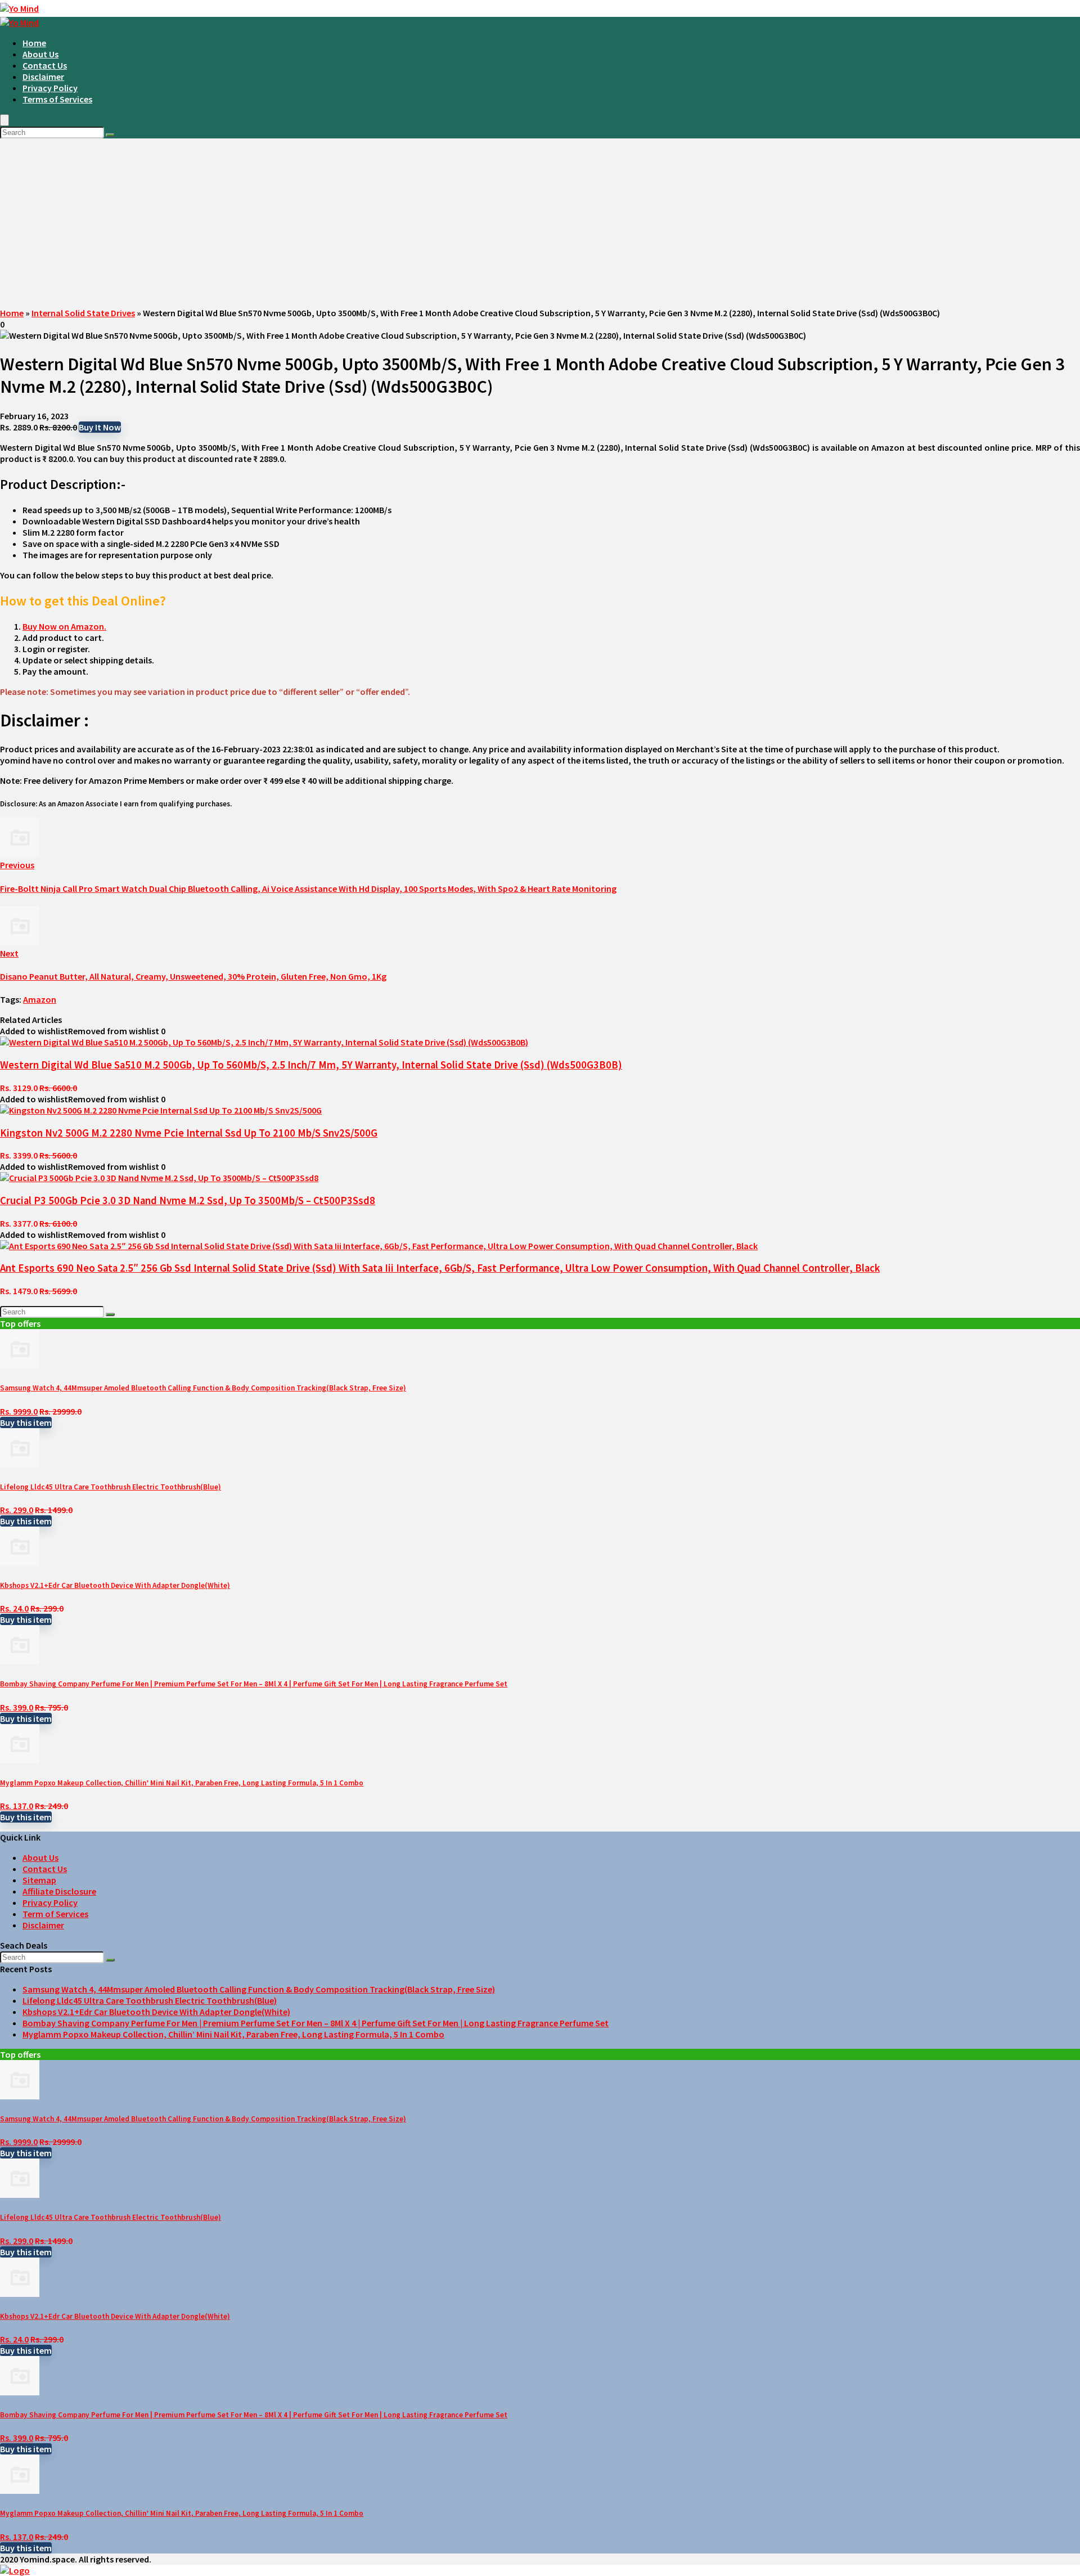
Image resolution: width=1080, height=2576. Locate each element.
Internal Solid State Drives (83, 313)
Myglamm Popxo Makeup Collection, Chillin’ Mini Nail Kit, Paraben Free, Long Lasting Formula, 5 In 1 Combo (182, 1783)
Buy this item (26, 1422)
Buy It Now (100, 427)
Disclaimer (43, 77)
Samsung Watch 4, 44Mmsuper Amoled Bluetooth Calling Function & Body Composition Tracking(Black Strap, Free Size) (203, 1388)
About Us (40, 54)
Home (34, 43)
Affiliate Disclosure (59, 1891)
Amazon (40, 999)
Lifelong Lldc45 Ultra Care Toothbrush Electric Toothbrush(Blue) (111, 1487)
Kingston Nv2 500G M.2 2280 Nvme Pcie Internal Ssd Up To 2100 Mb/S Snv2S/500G (189, 1133)
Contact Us (45, 65)
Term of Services (55, 1914)
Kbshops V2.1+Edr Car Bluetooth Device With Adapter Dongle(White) (115, 1585)
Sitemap (39, 1880)
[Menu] (4, 120)
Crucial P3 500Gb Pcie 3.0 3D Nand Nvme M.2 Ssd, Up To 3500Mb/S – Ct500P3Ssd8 (188, 1201)
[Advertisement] (540, 223)
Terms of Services (57, 99)
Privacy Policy (50, 88)
